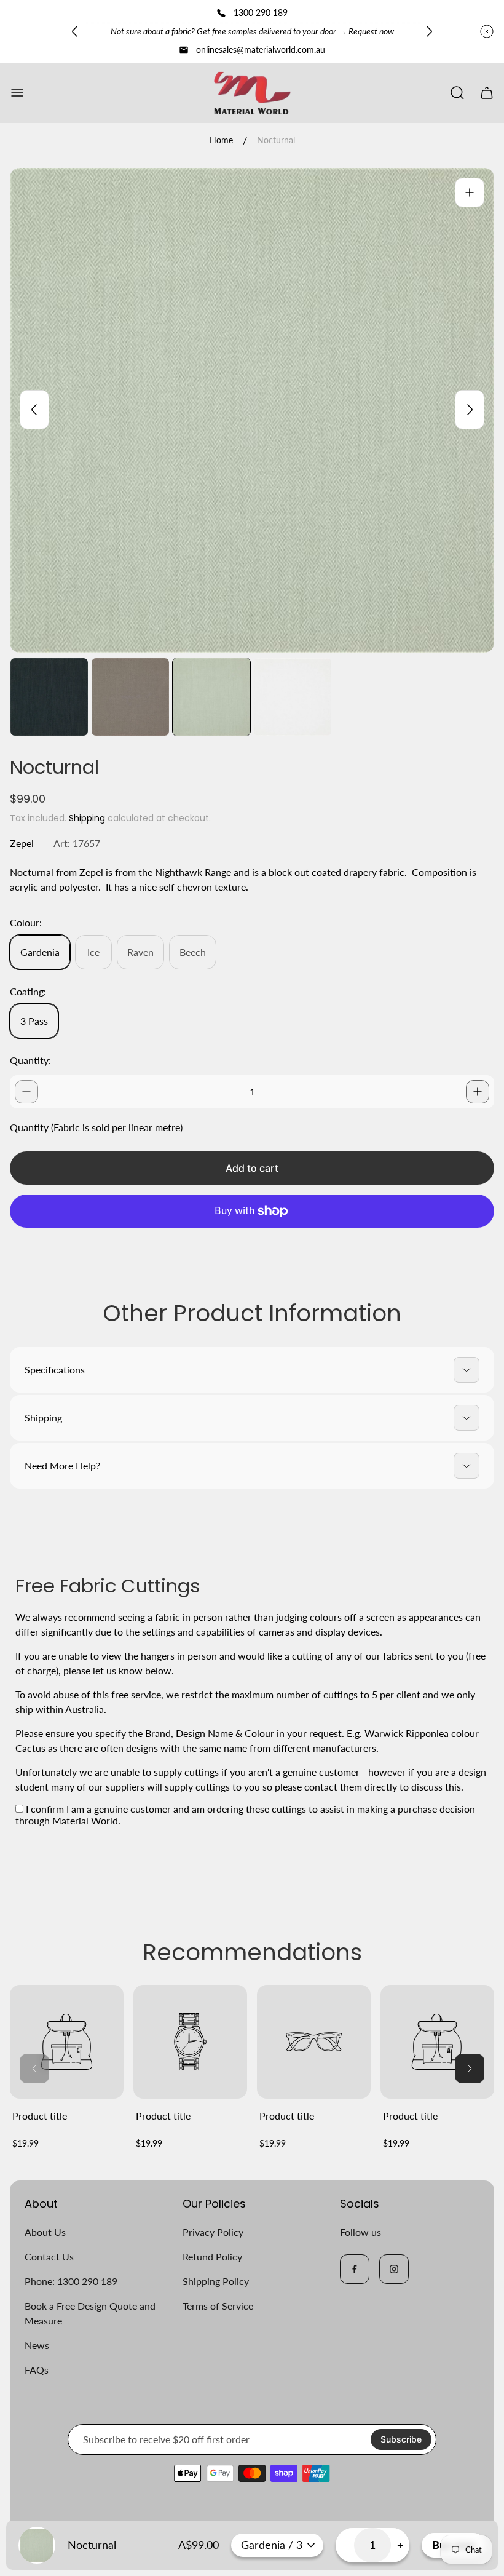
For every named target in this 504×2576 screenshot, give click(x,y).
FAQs (37, 2370)
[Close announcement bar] (487, 31)
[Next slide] (429, 31)
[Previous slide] (75, 31)
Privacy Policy (213, 2232)
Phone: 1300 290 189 (71, 2281)
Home (221, 140)
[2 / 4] (130, 697)
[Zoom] (470, 193)
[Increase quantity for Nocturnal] (478, 1092)
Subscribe (401, 2439)
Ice (93, 952)
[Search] (457, 93)
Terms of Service (218, 2306)
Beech (193, 952)
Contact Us (49, 2256)
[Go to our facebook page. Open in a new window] (355, 2269)
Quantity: (30, 1060)
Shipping (87, 818)
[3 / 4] (211, 697)
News (37, 2345)
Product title (40, 2116)
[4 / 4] (293, 697)
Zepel (22, 843)
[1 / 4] (49, 697)
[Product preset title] (67, 2042)
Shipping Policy (216, 2281)
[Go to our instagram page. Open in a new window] (394, 2269)
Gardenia (40, 952)
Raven (140, 952)
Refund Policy (212, 2256)
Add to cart (252, 1168)
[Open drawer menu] (17, 93)
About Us (45, 2232)
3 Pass (34, 1021)
